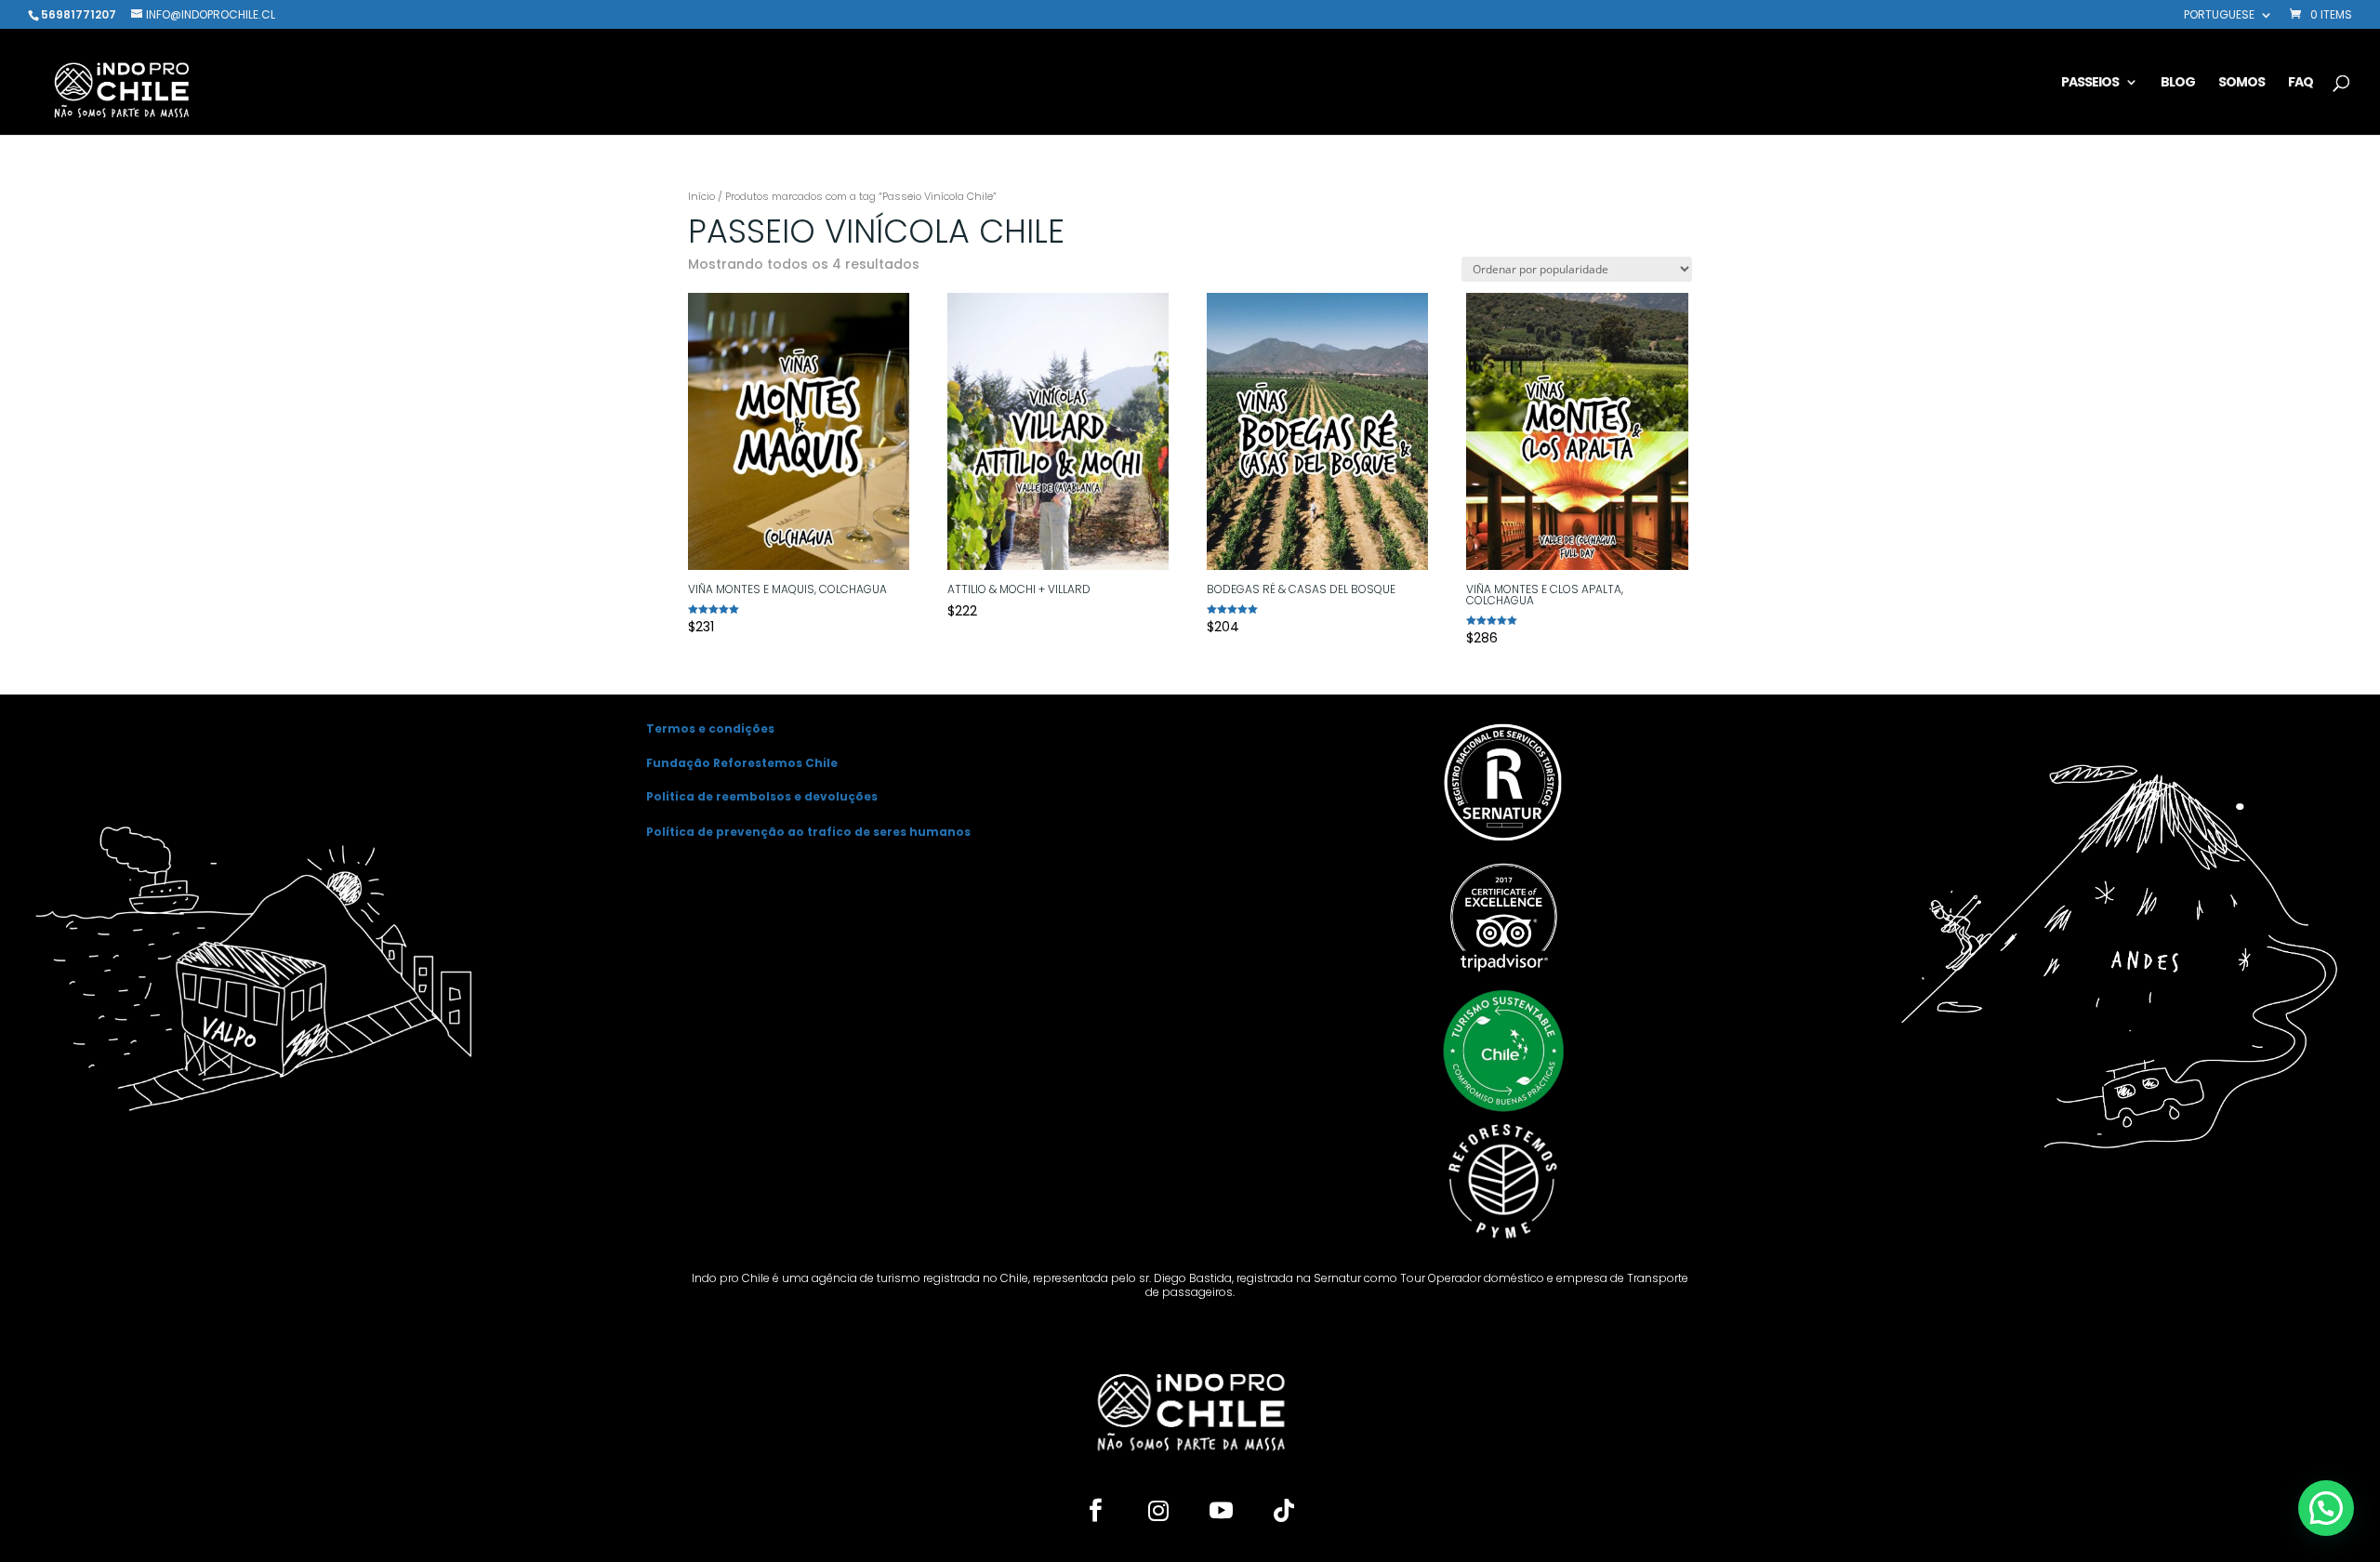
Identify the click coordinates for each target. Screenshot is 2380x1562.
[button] (2326, 1508)
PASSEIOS (2090, 83)
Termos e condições (710, 728)
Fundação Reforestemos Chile (742, 763)
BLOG (2178, 83)
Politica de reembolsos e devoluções (762, 796)
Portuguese (2219, 16)
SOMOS (2241, 83)
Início (701, 196)
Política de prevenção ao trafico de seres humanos (808, 832)
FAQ (2301, 83)
